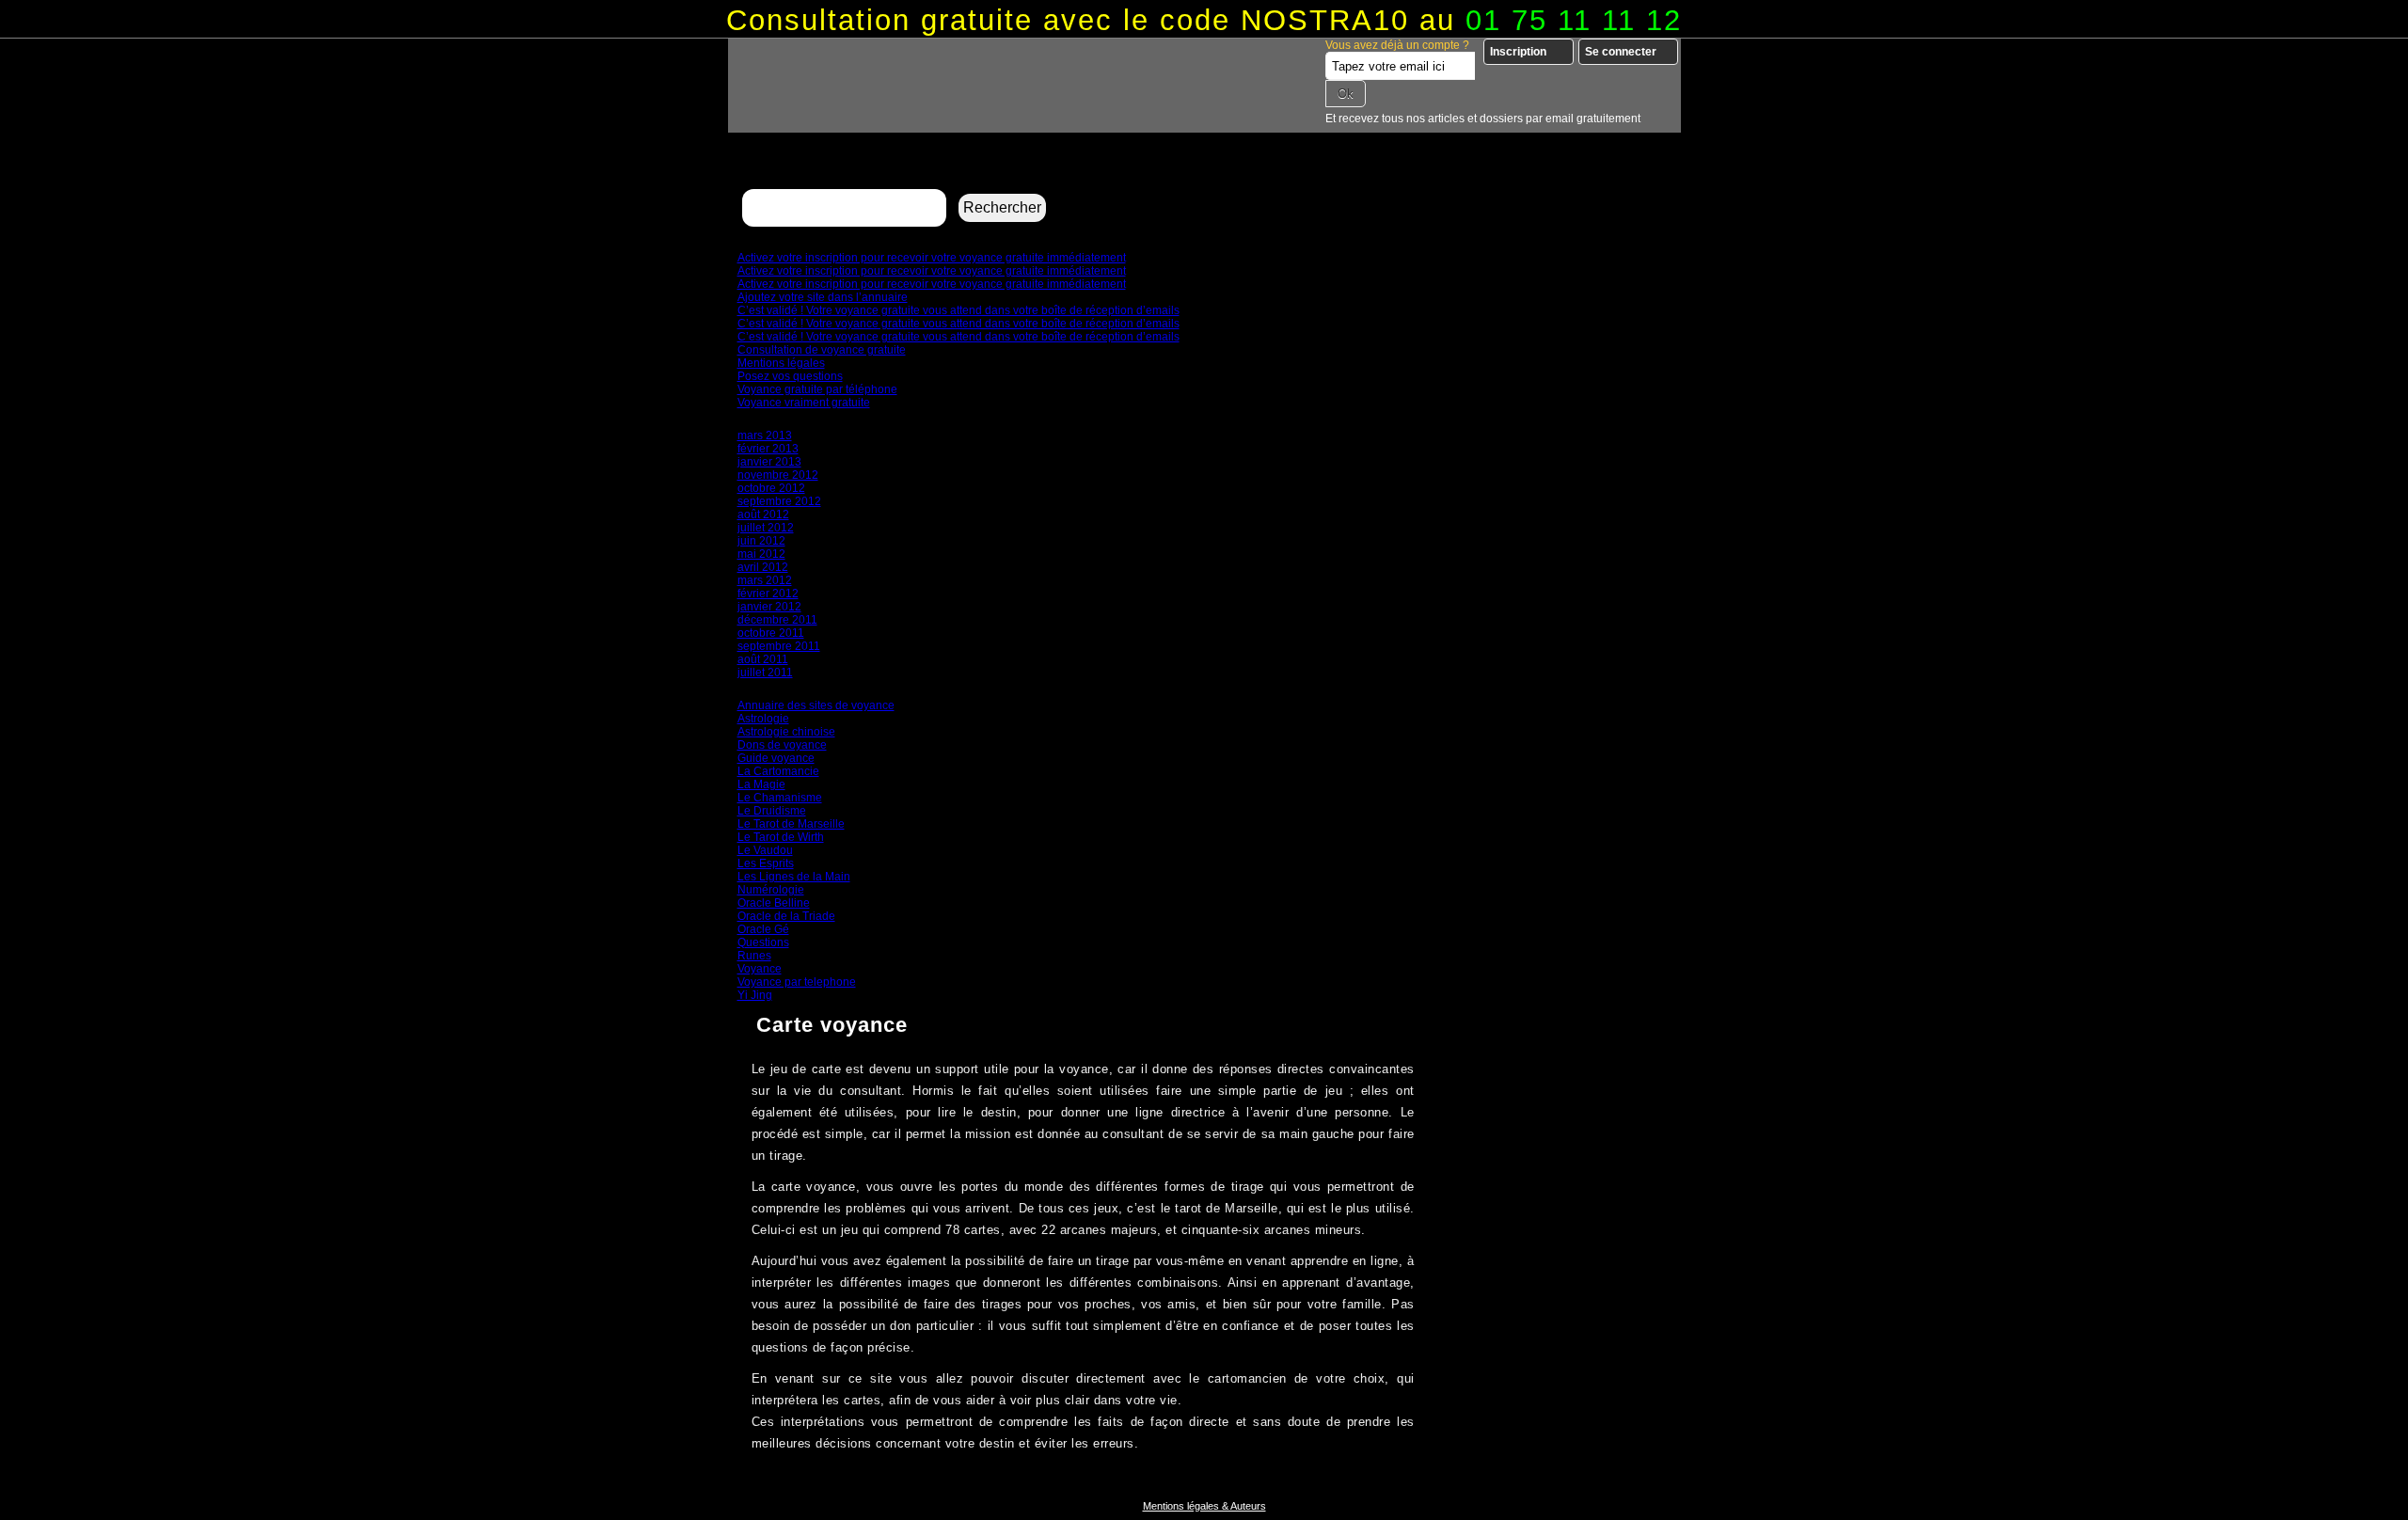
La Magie (761, 784)
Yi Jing (755, 995)
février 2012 (768, 594)
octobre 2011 (771, 633)
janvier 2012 (769, 607)
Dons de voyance (782, 745)
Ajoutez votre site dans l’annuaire (823, 297)
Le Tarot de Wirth (781, 837)
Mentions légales (781, 363)
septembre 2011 (779, 646)
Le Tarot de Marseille (791, 824)
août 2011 (763, 659)
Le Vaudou (765, 850)
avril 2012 (763, 567)
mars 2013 (765, 435)
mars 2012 (765, 580)
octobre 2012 (771, 488)
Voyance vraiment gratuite (804, 403)
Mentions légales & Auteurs (1204, 1506)
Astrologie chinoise (786, 732)
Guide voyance (776, 758)
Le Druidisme (772, 811)
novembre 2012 (778, 475)
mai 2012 (761, 554)
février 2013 (768, 449)
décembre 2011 (777, 620)
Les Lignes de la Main (794, 877)
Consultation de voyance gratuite (822, 350)
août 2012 (763, 515)
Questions (763, 942)
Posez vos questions (790, 376)
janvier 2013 (769, 462)
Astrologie (763, 719)
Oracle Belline (774, 903)
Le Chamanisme (780, 798)
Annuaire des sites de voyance (816, 705)
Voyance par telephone (797, 982)
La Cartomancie (778, 771)
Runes (754, 956)
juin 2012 (761, 541)
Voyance (760, 969)
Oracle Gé (763, 929)
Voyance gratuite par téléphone (817, 389)
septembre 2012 (779, 501)
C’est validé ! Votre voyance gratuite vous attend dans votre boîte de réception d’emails (958, 310)
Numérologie (771, 890)
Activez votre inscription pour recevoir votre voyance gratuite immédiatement (932, 258)
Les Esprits (766, 863)
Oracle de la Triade (786, 916)
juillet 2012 (766, 528)
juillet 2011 (765, 673)
